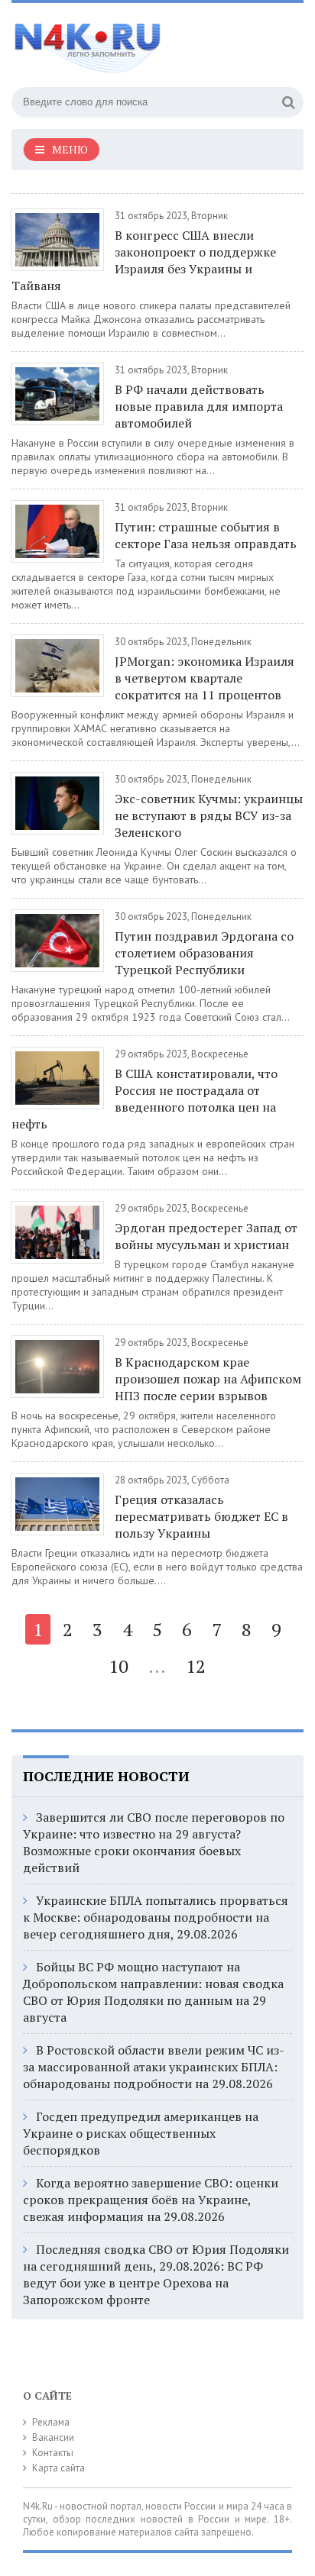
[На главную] (126, 41)
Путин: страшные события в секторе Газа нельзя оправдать (206, 535)
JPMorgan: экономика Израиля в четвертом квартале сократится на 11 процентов (205, 678)
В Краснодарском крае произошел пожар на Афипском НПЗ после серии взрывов (208, 1379)
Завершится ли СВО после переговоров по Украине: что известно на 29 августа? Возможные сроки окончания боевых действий (154, 1842)
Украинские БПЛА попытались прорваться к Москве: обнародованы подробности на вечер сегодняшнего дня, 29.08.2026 (156, 1917)
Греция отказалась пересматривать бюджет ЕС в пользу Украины (201, 1516)
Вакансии (53, 2437)
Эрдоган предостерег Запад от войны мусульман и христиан (206, 1236)
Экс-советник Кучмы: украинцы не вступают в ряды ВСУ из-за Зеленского (209, 815)
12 (196, 1666)
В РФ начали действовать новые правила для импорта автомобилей (199, 406)
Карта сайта (58, 2468)
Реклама (51, 2422)
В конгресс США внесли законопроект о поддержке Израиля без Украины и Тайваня (144, 260)
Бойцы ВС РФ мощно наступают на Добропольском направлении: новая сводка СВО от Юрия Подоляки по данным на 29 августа (153, 1992)
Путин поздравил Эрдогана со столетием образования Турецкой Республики (204, 953)
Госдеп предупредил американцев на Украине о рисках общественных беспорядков (141, 2133)
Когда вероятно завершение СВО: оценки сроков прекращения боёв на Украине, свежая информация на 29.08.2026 (151, 2200)
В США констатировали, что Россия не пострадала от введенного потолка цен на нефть (145, 1099)
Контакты (53, 2453)
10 (119, 1666)
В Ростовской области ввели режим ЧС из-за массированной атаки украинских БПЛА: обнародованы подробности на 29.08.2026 (154, 2067)
